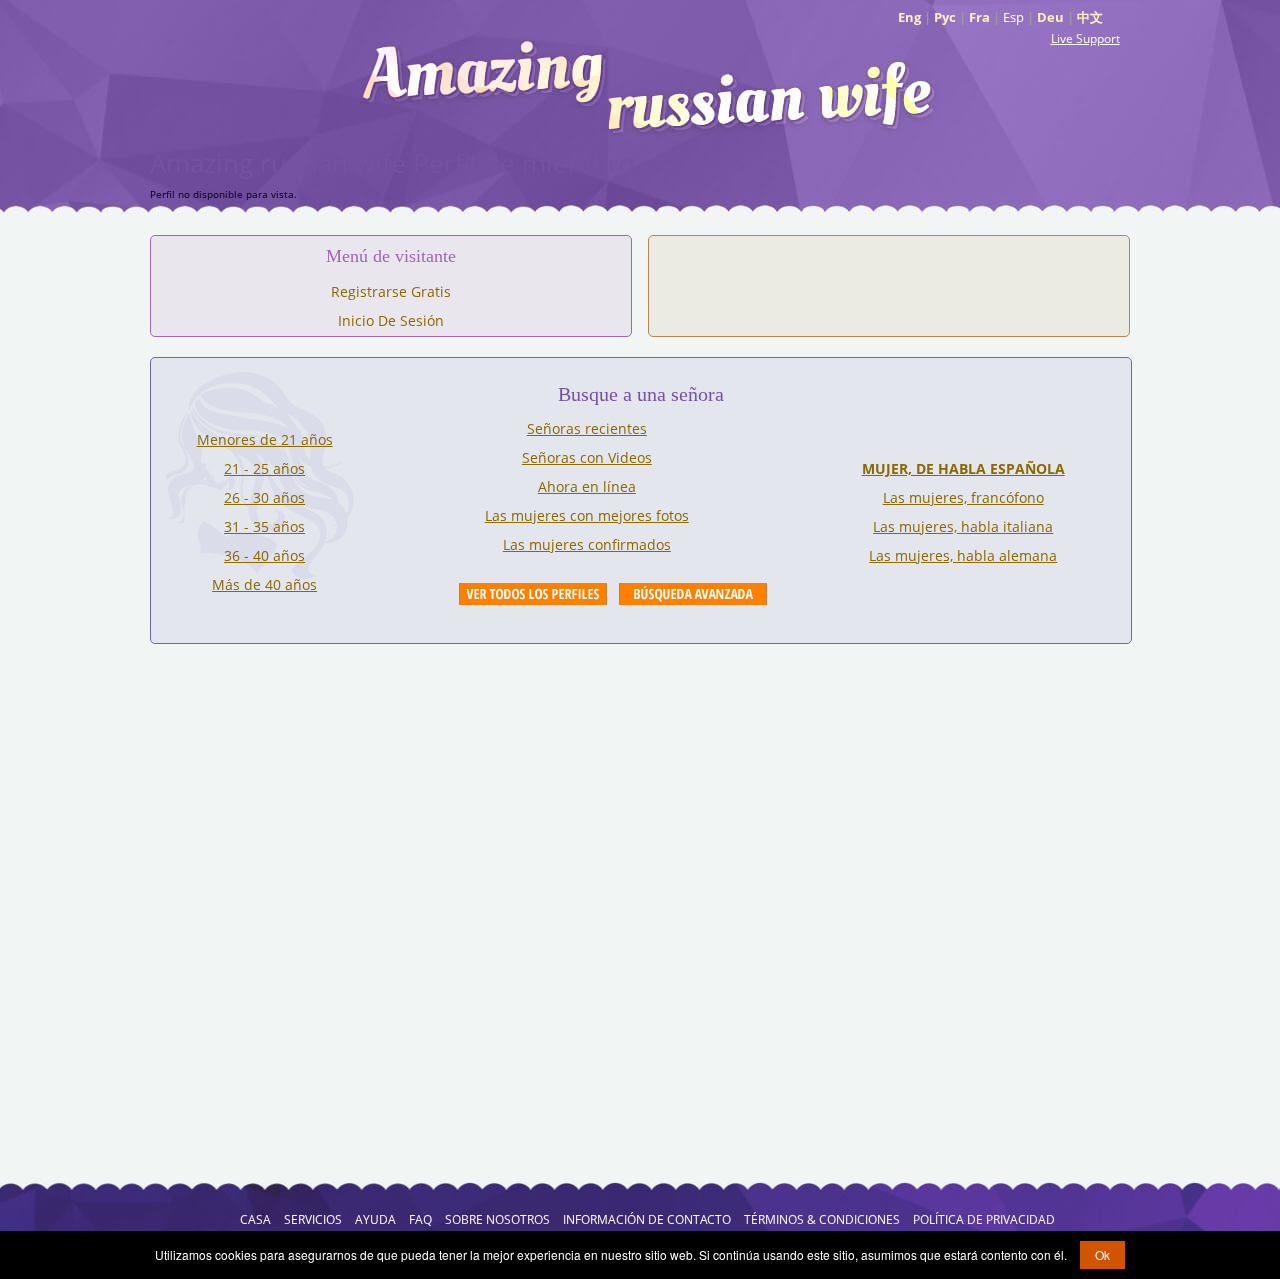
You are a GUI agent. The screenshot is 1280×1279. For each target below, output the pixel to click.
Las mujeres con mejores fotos (587, 515)
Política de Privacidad (984, 1219)
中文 (1090, 17)
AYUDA (375, 1219)
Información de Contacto (647, 1219)
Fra (979, 17)
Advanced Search (693, 594)
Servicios (313, 1219)
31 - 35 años (264, 526)
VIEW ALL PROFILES (533, 594)
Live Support (1085, 38)
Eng (909, 17)
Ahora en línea (587, 486)
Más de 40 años (264, 584)
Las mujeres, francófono (963, 497)
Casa (255, 1219)
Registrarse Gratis (391, 291)
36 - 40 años (264, 555)
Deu (1050, 17)
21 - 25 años (264, 468)
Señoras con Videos (587, 457)
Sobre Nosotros (497, 1219)
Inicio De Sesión (391, 320)
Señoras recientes (587, 428)
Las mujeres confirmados (587, 544)
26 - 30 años (264, 497)
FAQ (420, 1219)
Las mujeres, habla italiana (963, 526)
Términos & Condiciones (822, 1219)
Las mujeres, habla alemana (963, 555)
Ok (1102, 1254)
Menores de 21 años (265, 439)
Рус (945, 17)
